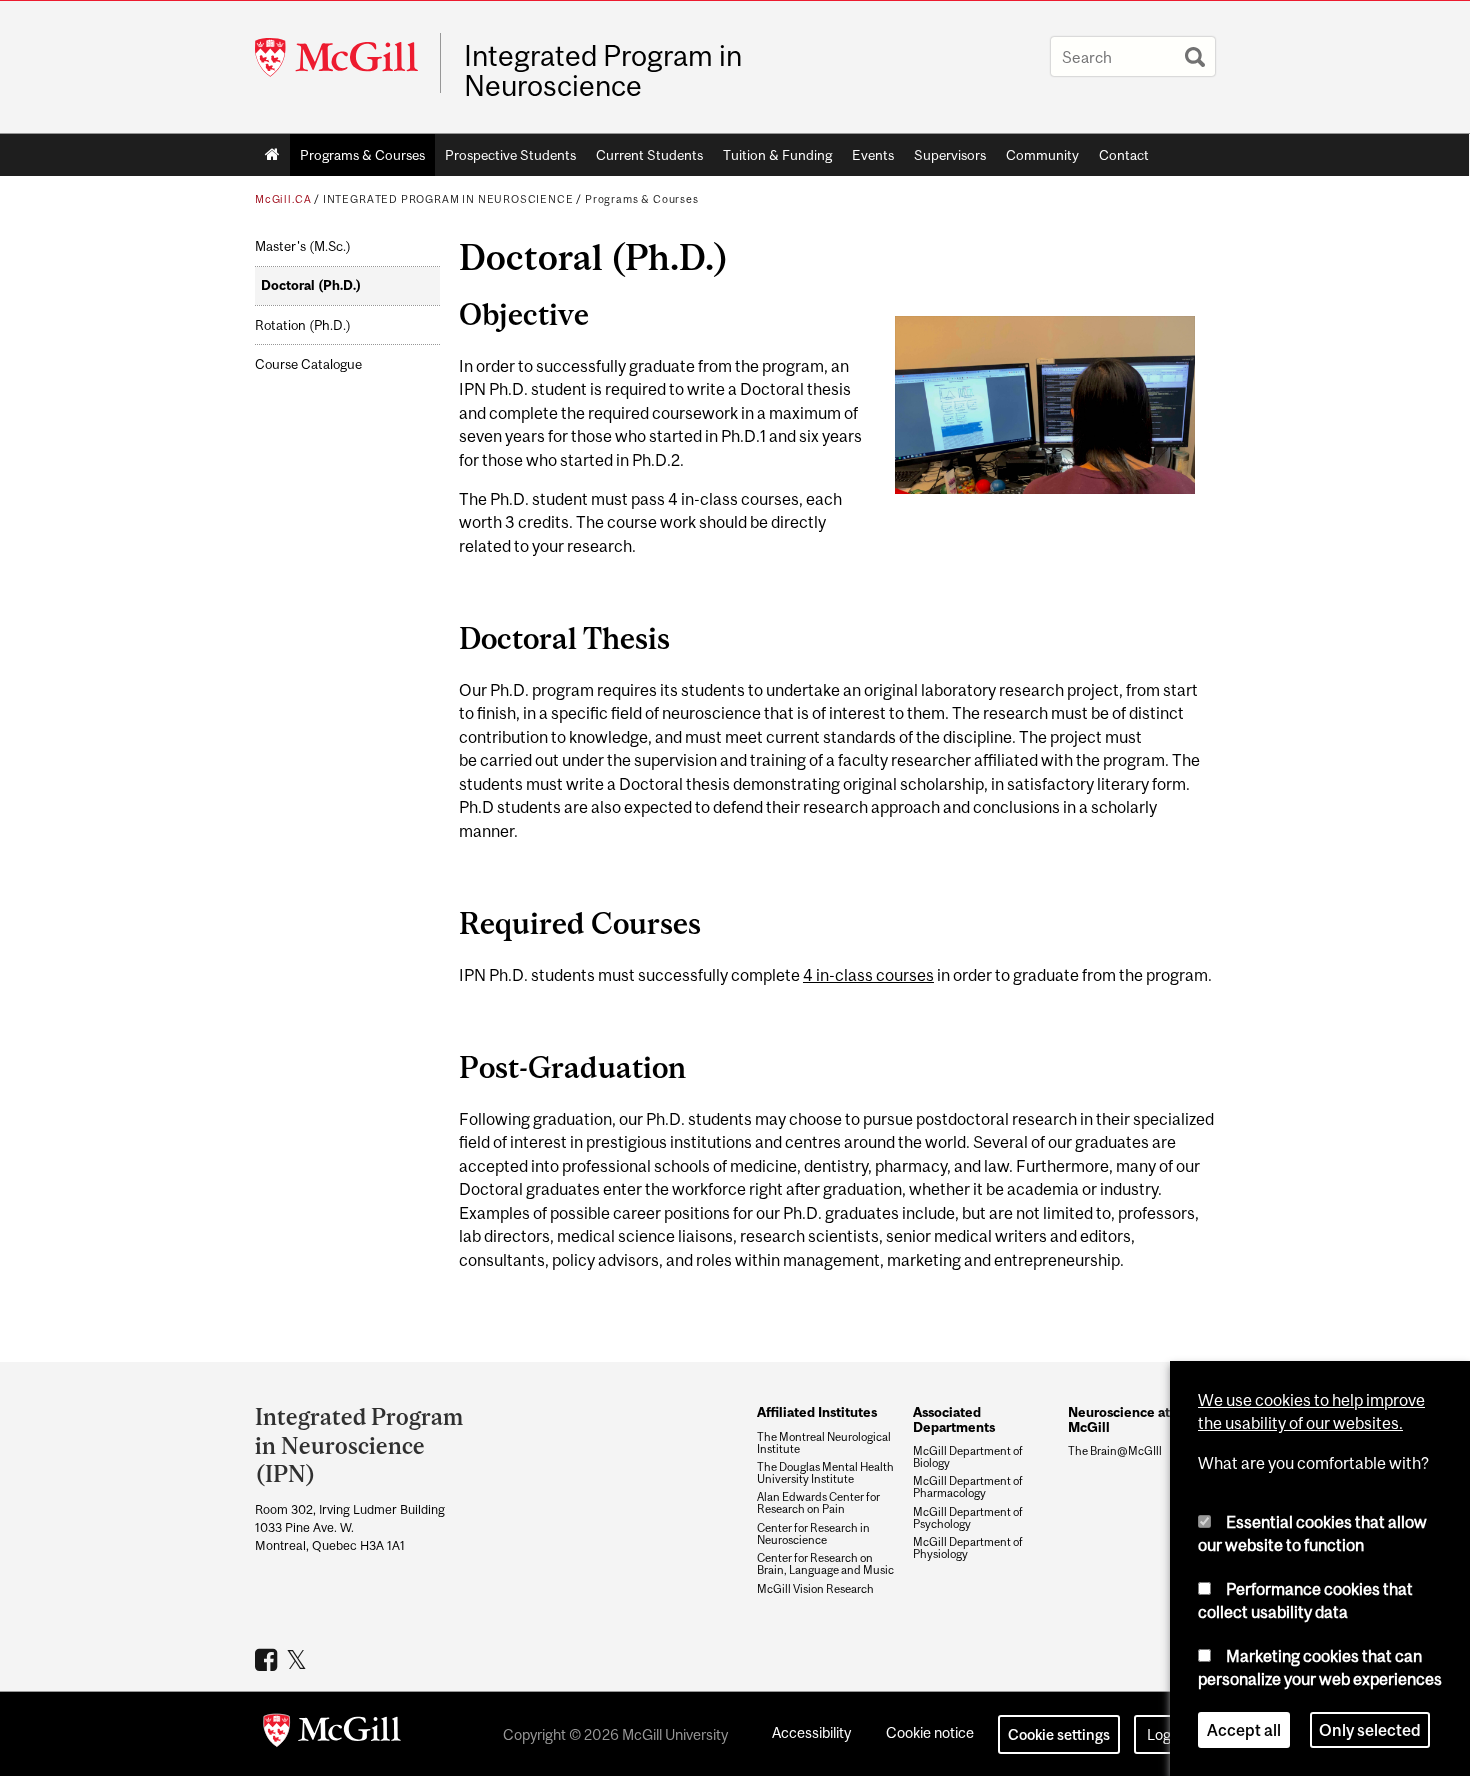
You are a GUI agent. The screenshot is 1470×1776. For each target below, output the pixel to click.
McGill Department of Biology (968, 1457)
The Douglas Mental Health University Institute (825, 1473)
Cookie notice (930, 1732)
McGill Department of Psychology (968, 1518)
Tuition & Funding (777, 155)
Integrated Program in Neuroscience (603, 71)
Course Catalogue (308, 364)
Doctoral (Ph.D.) (311, 285)
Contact (1124, 155)
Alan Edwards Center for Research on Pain (818, 1503)
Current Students (649, 155)
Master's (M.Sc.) (303, 246)
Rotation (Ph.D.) (303, 325)
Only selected (1370, 1730)
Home (272, 155)
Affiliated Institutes (817, 1412)
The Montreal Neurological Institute (824, 1443)
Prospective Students (510, 155)
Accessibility (811, 1732)
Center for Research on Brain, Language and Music (825, 1564)
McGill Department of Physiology (968, 1548)
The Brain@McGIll (1115, 1451)
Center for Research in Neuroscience (813, 1534)
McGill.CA (283, 199)
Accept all (1244, 1730)
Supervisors (950, 155)
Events (873, 155)
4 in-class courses (868, 975)
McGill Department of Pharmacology (968, 1487)
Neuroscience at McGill (1119, 1419)
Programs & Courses (362, 155)
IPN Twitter (299, 1659)
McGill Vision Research (815, 1589)
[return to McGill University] (332, 1734)
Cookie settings (1059, 1734)
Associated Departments (954, 1419)
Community (1042, 155)
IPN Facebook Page (268, 1659)
